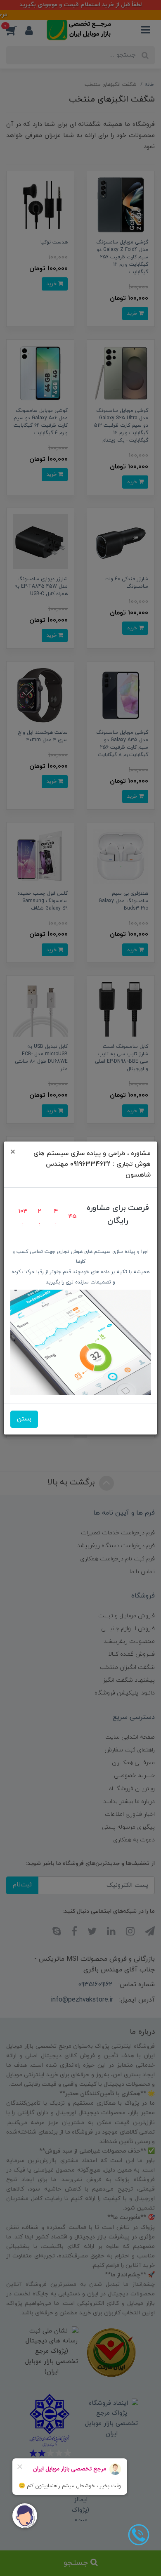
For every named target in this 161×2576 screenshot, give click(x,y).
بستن (24, 1419)
